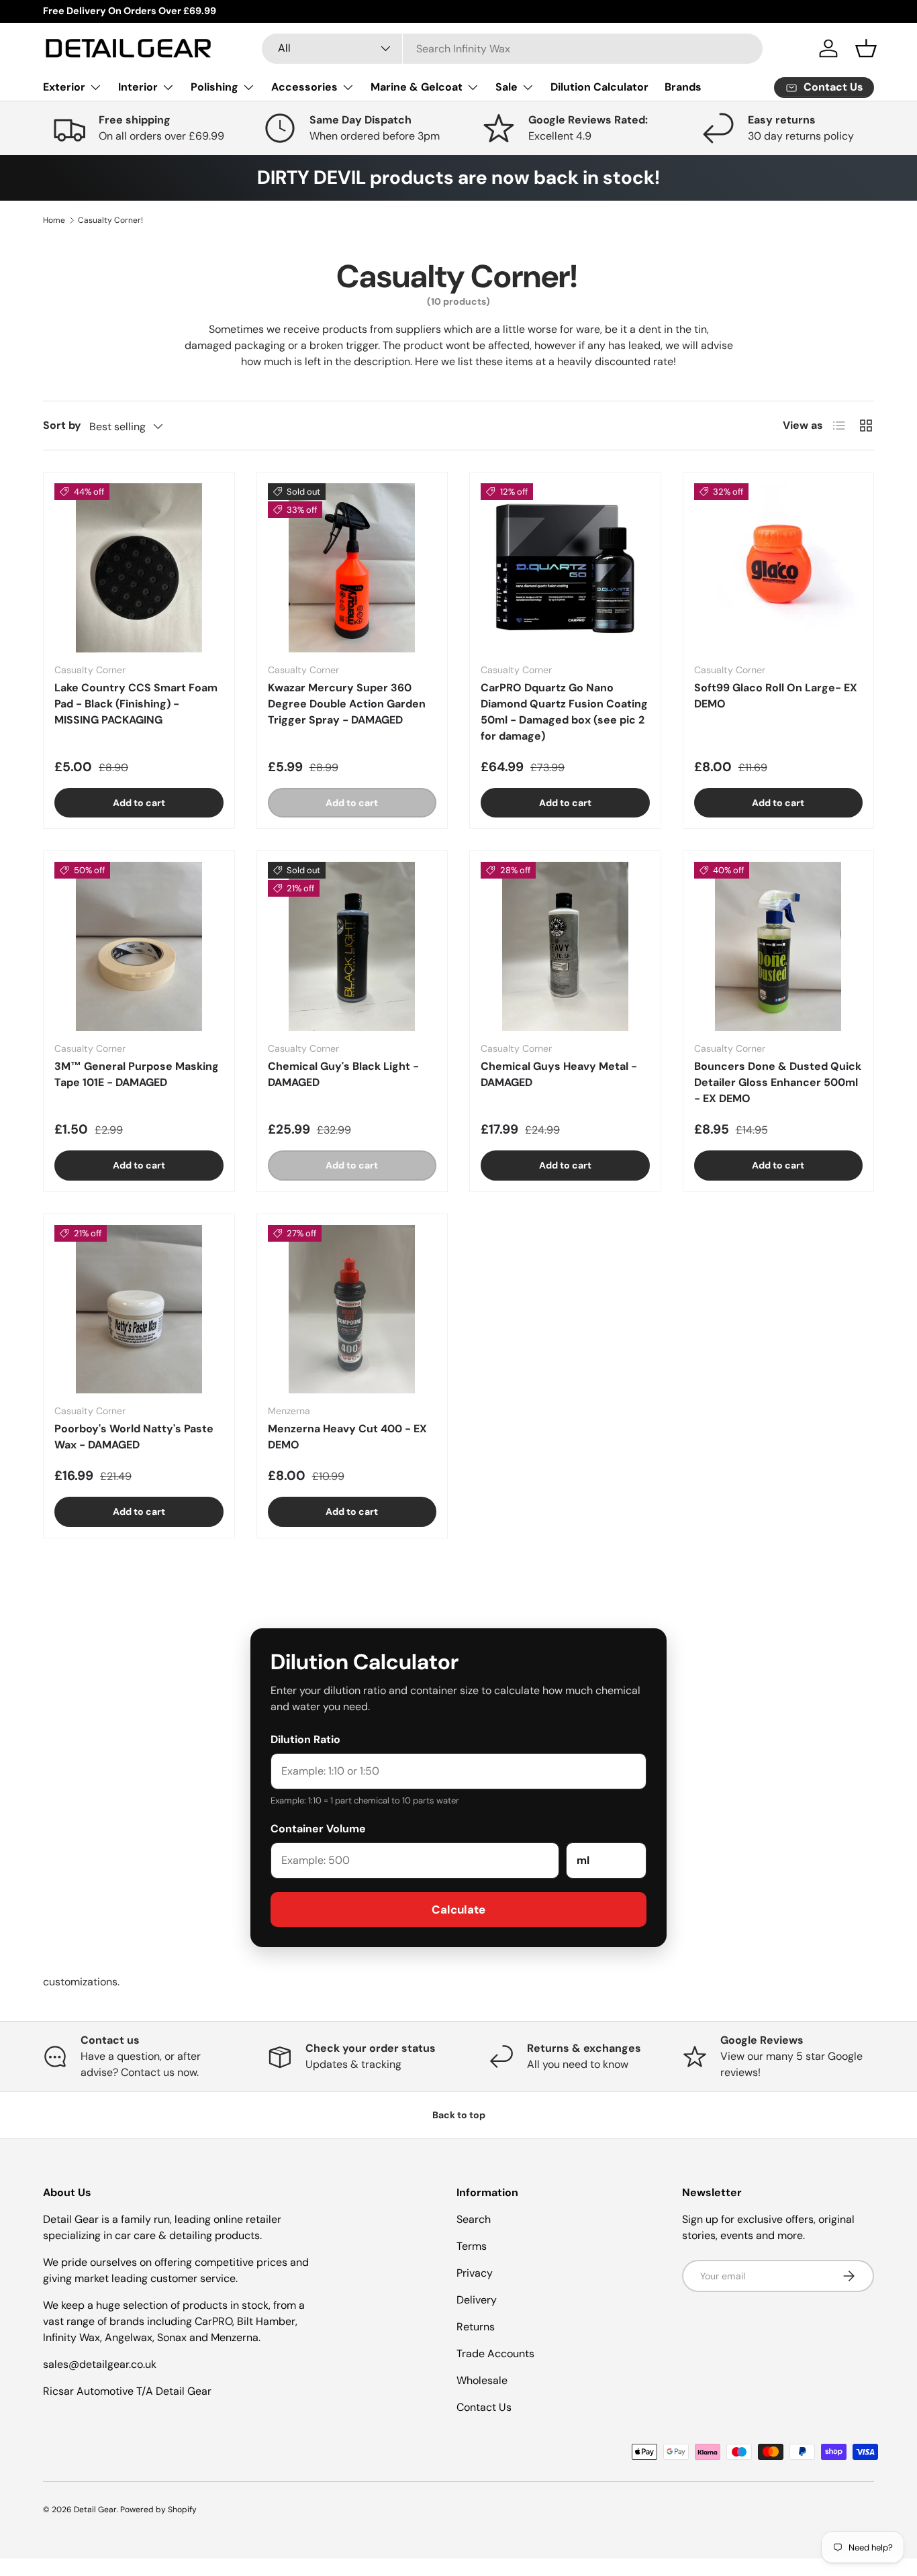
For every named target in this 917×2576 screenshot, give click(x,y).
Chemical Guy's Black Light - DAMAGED (343, 1074)
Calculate (458, 1910)
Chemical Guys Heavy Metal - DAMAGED (559, 1074)
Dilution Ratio (305, 1739)
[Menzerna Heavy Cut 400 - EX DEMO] (352, 1309)
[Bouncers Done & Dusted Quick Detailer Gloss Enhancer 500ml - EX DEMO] (779, 946)
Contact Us (484, 2407)
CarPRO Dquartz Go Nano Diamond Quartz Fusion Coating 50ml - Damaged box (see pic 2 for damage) (564, 712)
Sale (506, 87)
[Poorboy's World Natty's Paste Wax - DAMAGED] (139, 1309)
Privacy (475, 2273)
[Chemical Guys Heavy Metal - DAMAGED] (565, 946)
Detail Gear (95, 2510)
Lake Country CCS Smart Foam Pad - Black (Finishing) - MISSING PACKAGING (136, 704)
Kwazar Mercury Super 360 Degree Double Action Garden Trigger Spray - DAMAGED (347, 704)
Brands (683, 87)
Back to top (459, 2115)
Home (54, 220)
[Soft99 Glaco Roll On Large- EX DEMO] (779, 568)
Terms (472, 2246)
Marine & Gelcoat (417, 87)
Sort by (62, 425)
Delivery (477, 2300)
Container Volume (318, 1829)
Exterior (64, 87)
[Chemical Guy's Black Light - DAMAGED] (352, 946)
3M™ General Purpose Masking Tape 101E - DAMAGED (137, 1074)
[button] (866, 48)
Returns (476, 2327)
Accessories (304, 87)
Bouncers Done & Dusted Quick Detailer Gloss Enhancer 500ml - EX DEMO (778, 1082)
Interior (138, 87)
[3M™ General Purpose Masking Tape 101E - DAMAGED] (139, 946)
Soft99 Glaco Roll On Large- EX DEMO (776, 696)
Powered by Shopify (158, 2510)
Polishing (214, 87)
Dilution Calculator (599, 87)
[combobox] (512, 49)
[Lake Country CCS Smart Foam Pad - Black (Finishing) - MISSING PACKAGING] (139, 568)
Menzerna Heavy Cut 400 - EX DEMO (347, 1437)
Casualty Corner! (110, 220)
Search (474, 2219)
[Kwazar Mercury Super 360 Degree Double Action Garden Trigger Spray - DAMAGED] (352, 568)
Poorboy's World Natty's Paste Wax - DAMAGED (134, 1437)
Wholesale (482, 2380)
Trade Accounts (495, 2354)
